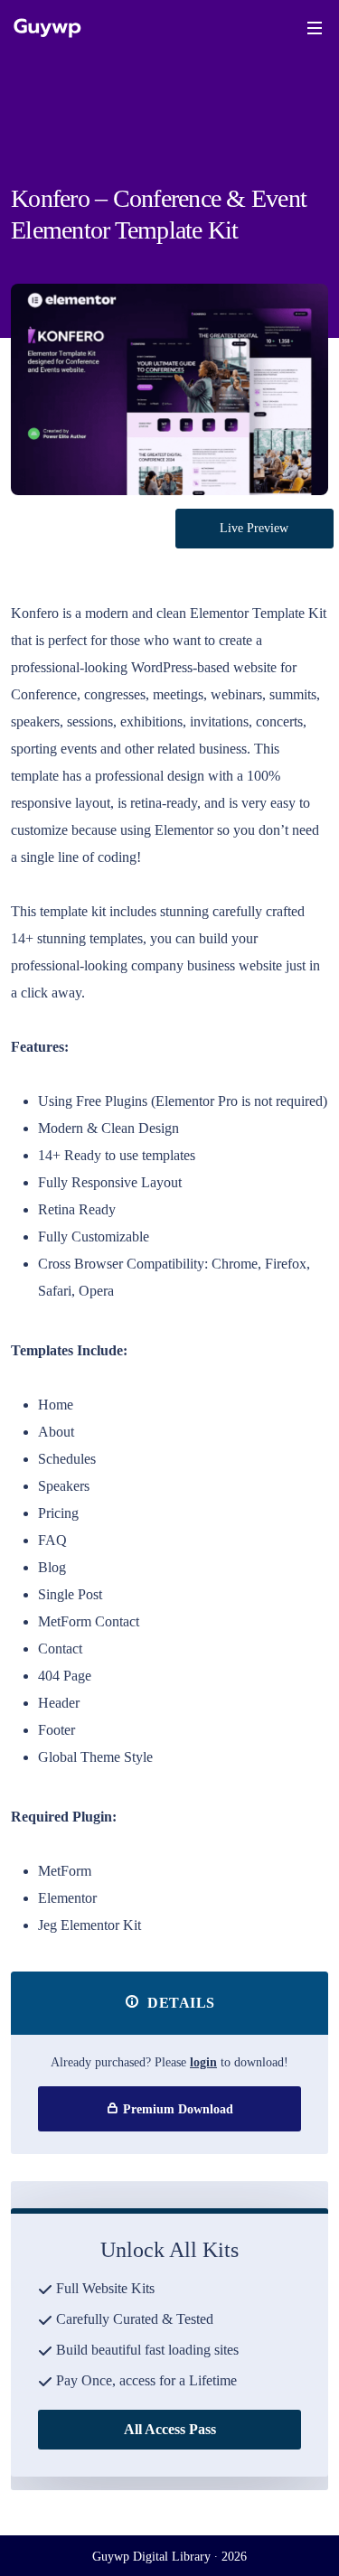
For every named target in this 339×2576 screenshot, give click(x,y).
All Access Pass (170, 2429)
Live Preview (254, 528)
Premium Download (176, 2109)
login (203, 2062)
